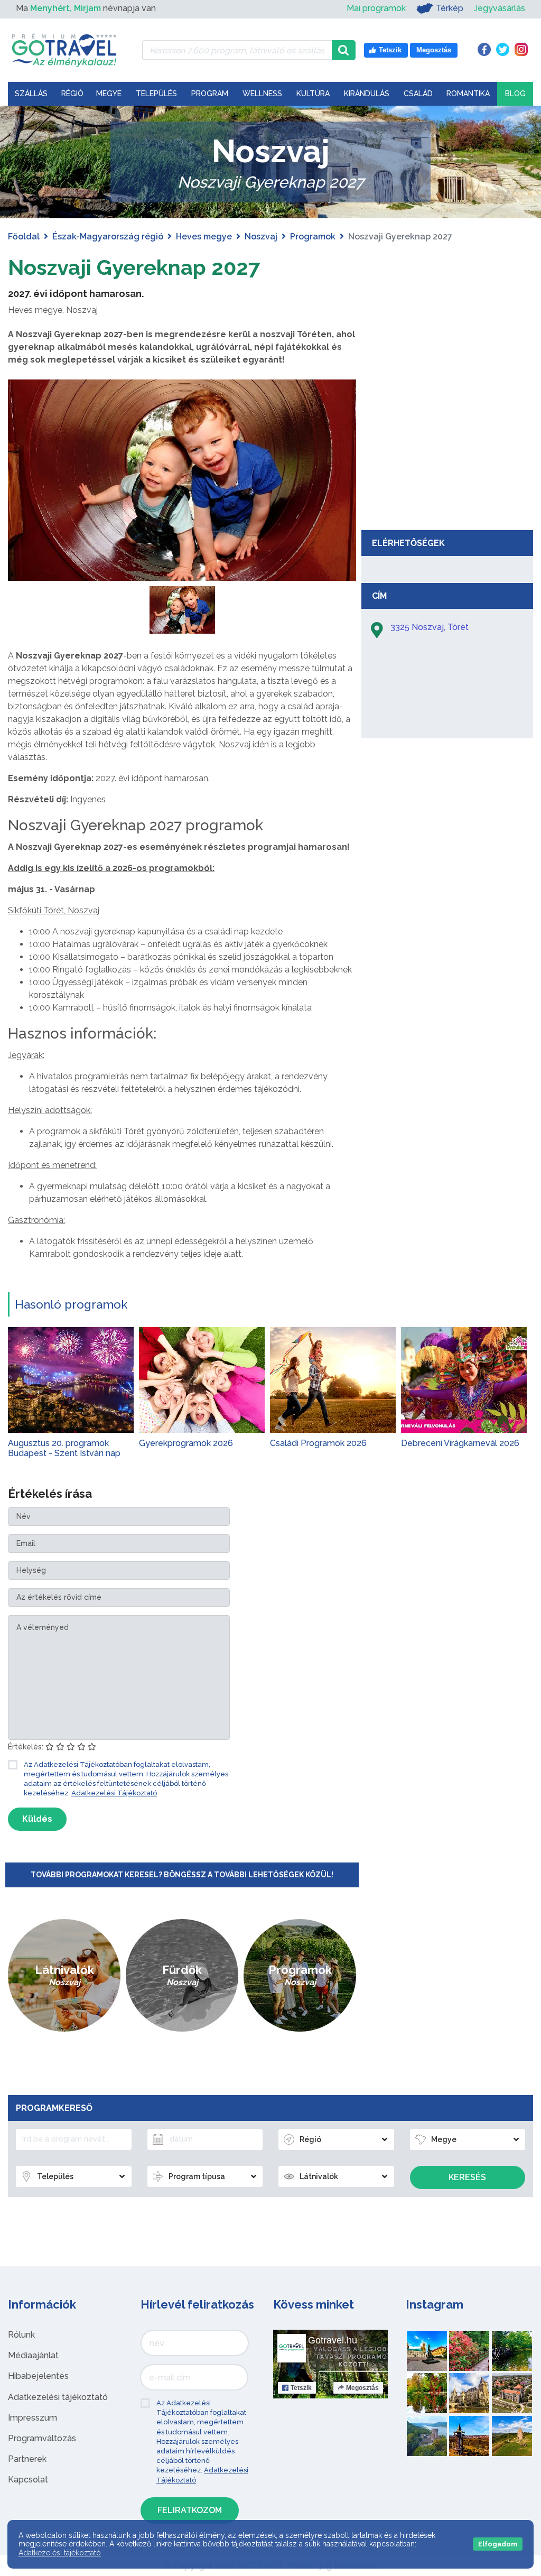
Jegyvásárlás (500, 8)
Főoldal (24, 237)
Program (210, 94)
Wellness (262, 94)
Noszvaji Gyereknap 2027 (134, 267)
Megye (109, 94)
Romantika (468, 94)
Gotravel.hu (333, 2340)
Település (156, 94)
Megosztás (362, 2388)
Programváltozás (42, 2438)
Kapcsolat (28, 2480)
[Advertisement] (447, 446)
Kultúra (313, 94)
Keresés (467, 2177)
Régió (72, 94)
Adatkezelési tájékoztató (58, 2397)
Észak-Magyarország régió (108, 237)
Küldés (37, 1819)
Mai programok (376, 8)
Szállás (31, 94)
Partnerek (27, 2459)
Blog (515, 94)
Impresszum (32, 2418)
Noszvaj (261, 237)
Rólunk (21, 2335)
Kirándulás (367, 94)
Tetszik (301, 2388)
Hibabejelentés (38, 2376)
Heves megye (204, 237)
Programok (313, 237)
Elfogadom (498, 2544)
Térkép (450, 8)
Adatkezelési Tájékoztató (114, 1793)
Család (418, 94)
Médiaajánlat (33, 2355)
